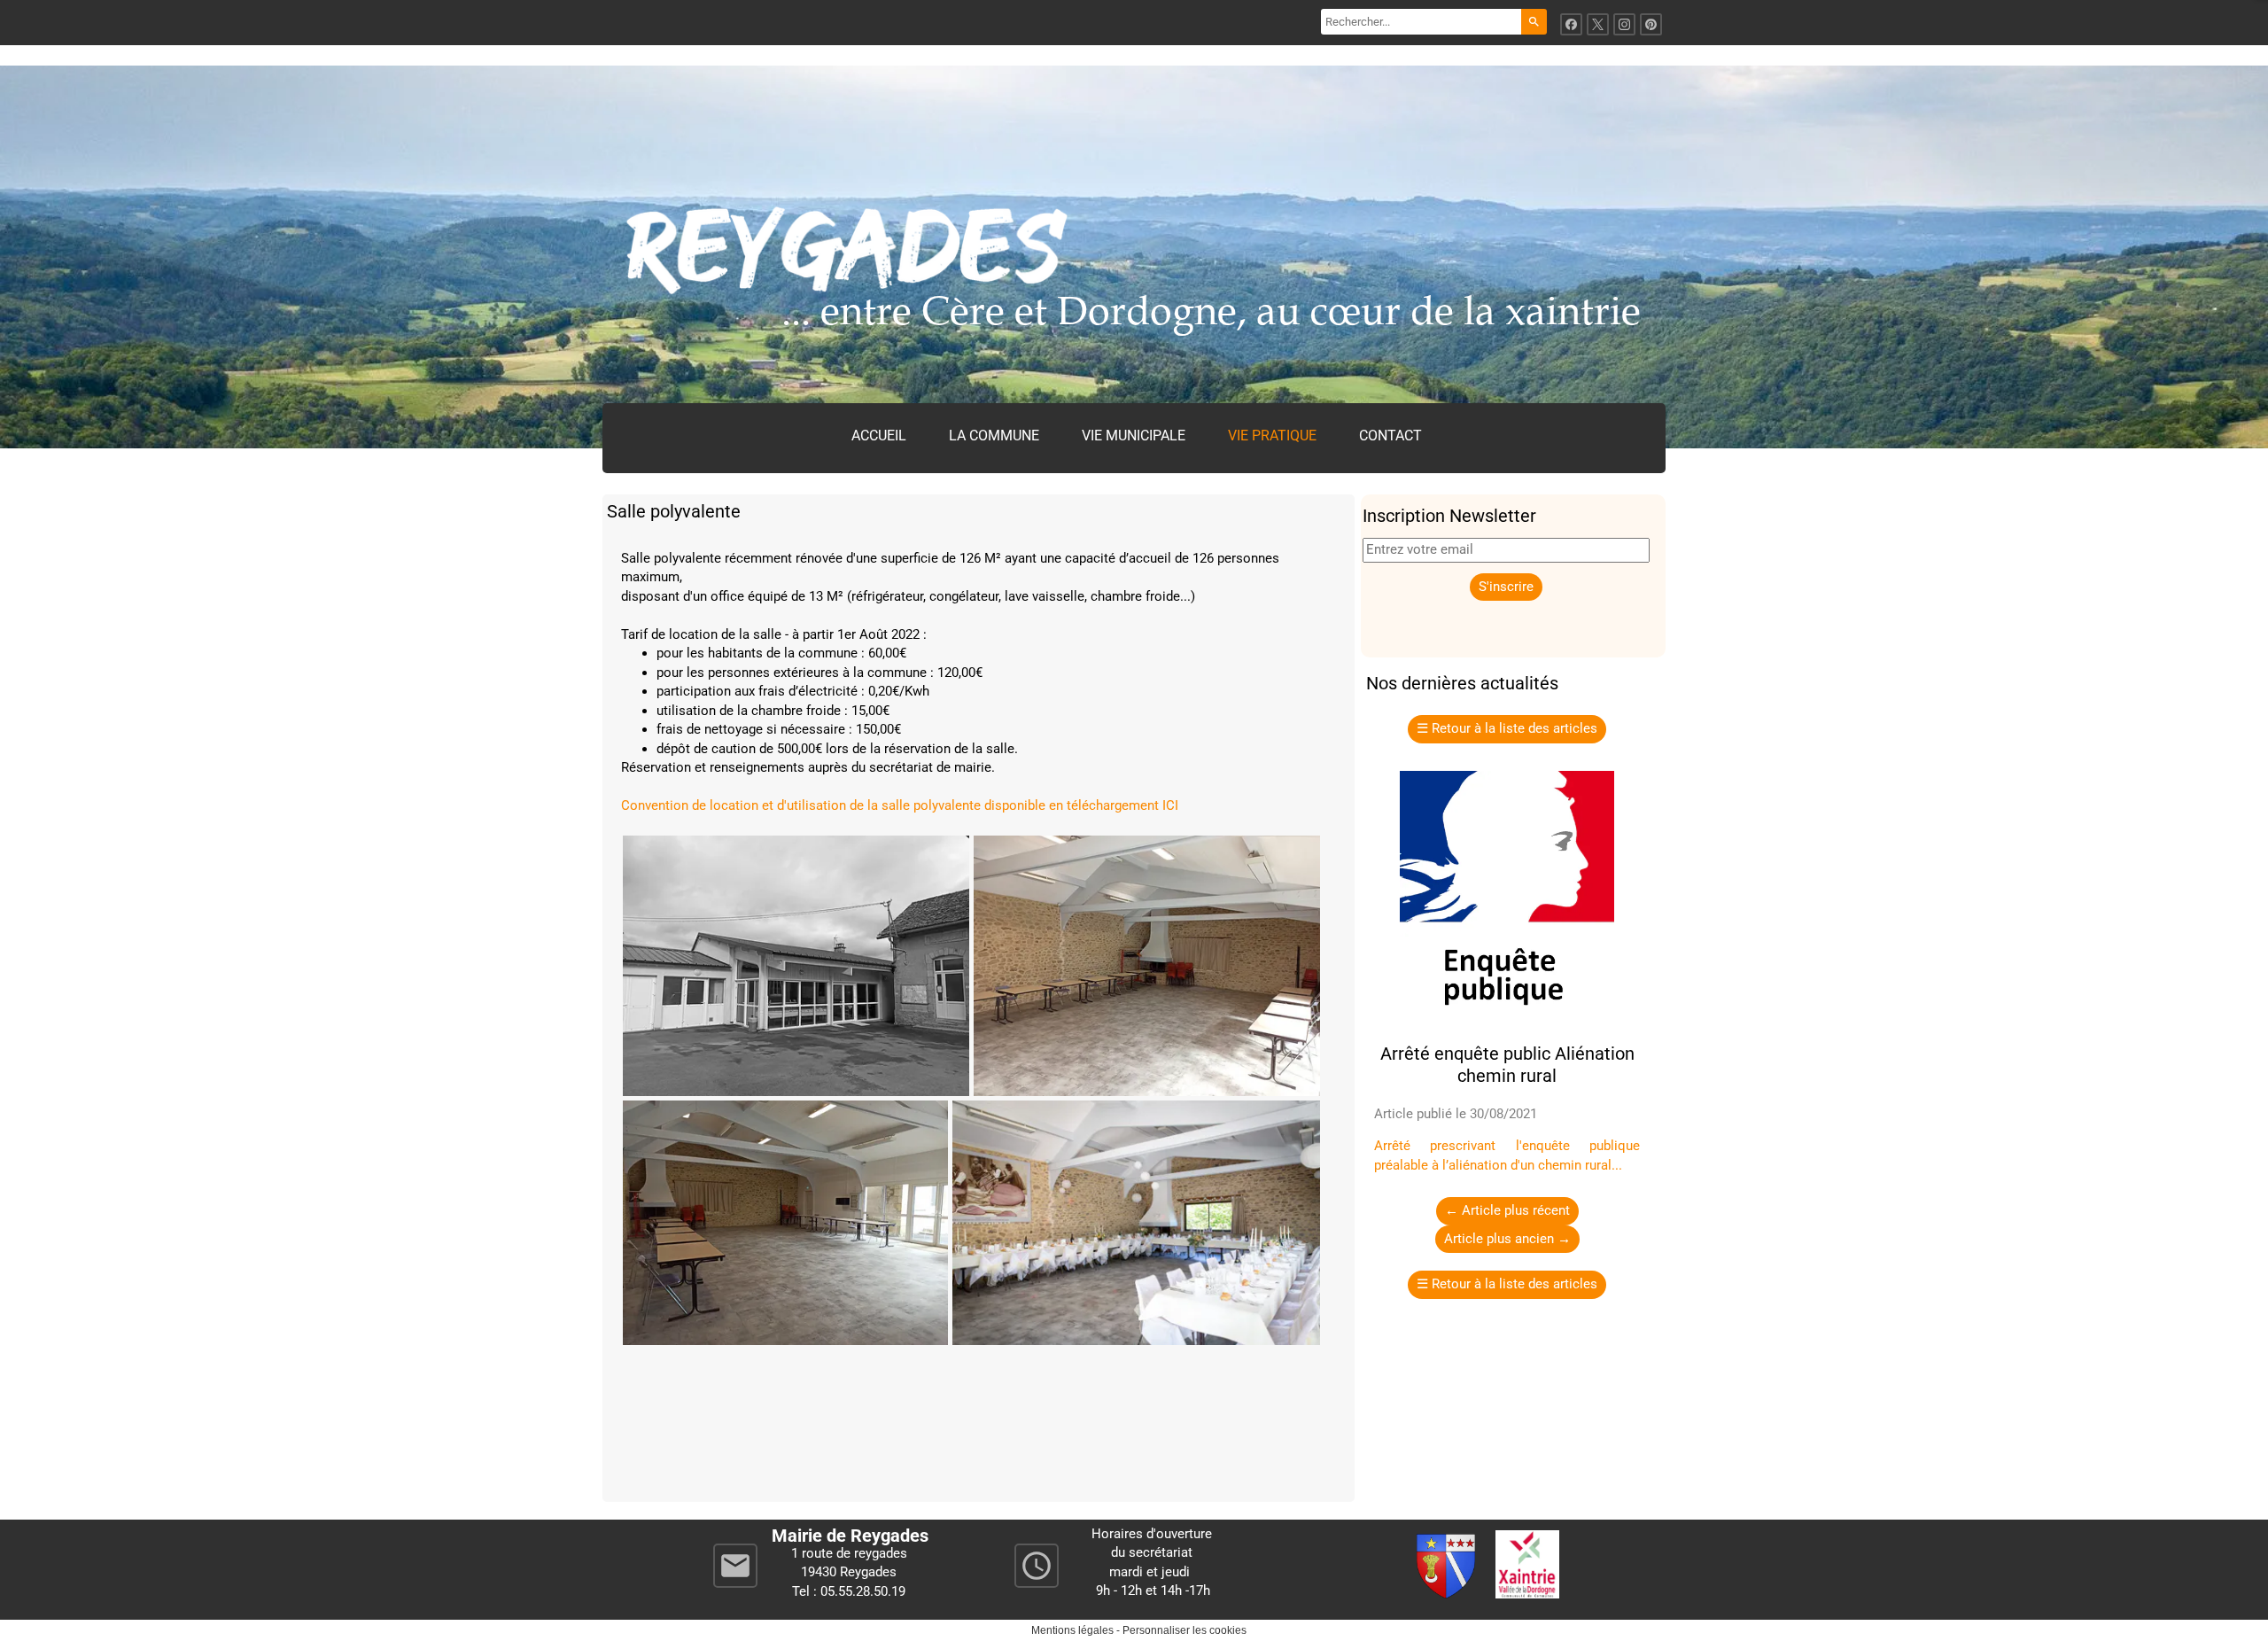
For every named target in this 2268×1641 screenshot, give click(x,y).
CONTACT (1390, 436)
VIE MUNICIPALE (1134, 436)
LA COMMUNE (994, 436)
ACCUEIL (879, 436)
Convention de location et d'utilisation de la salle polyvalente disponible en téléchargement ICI (900, 805)
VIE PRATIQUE (1272, 436)
